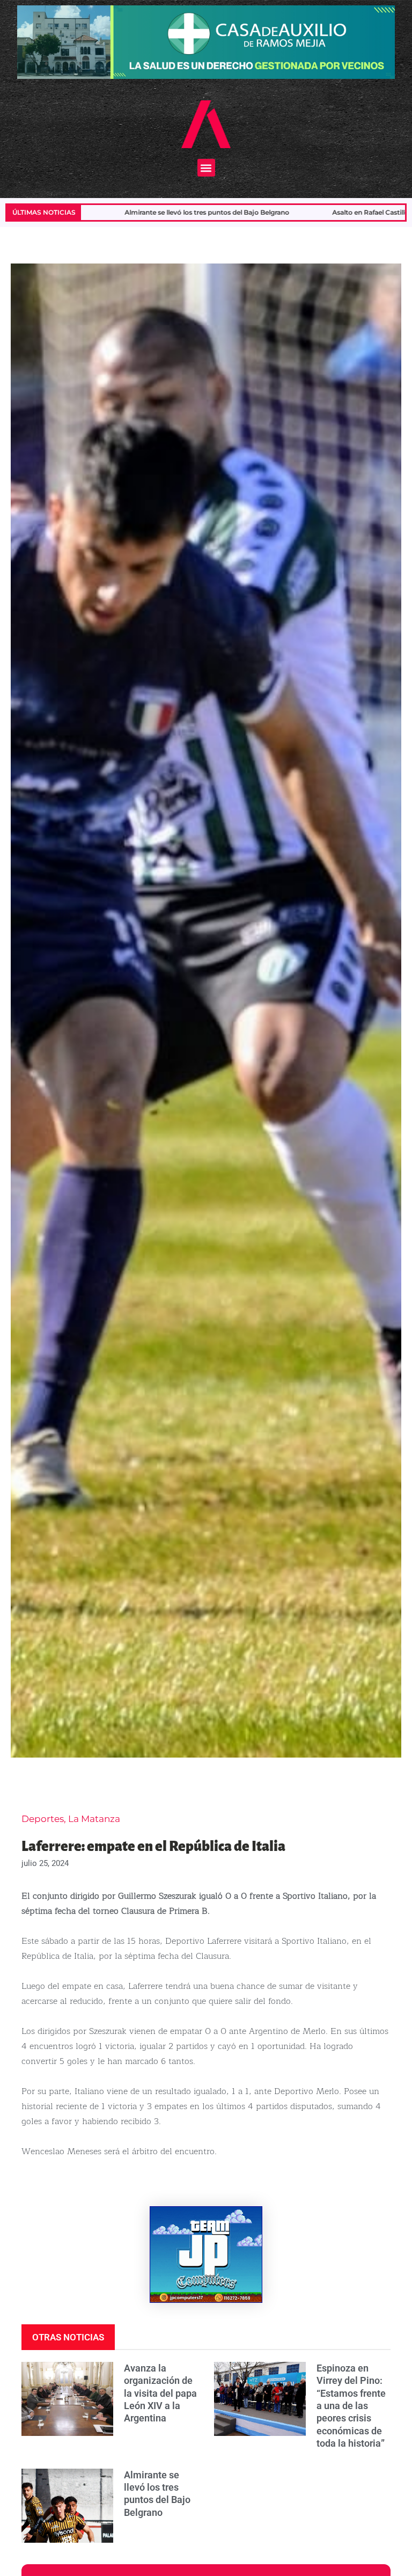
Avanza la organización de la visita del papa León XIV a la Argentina (160, 2393)
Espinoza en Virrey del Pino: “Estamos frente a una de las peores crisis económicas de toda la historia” (351, 2406)
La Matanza (94, 1819)
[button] (206, 168)
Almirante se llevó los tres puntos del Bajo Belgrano (96, 212)
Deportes (43, 1819)
